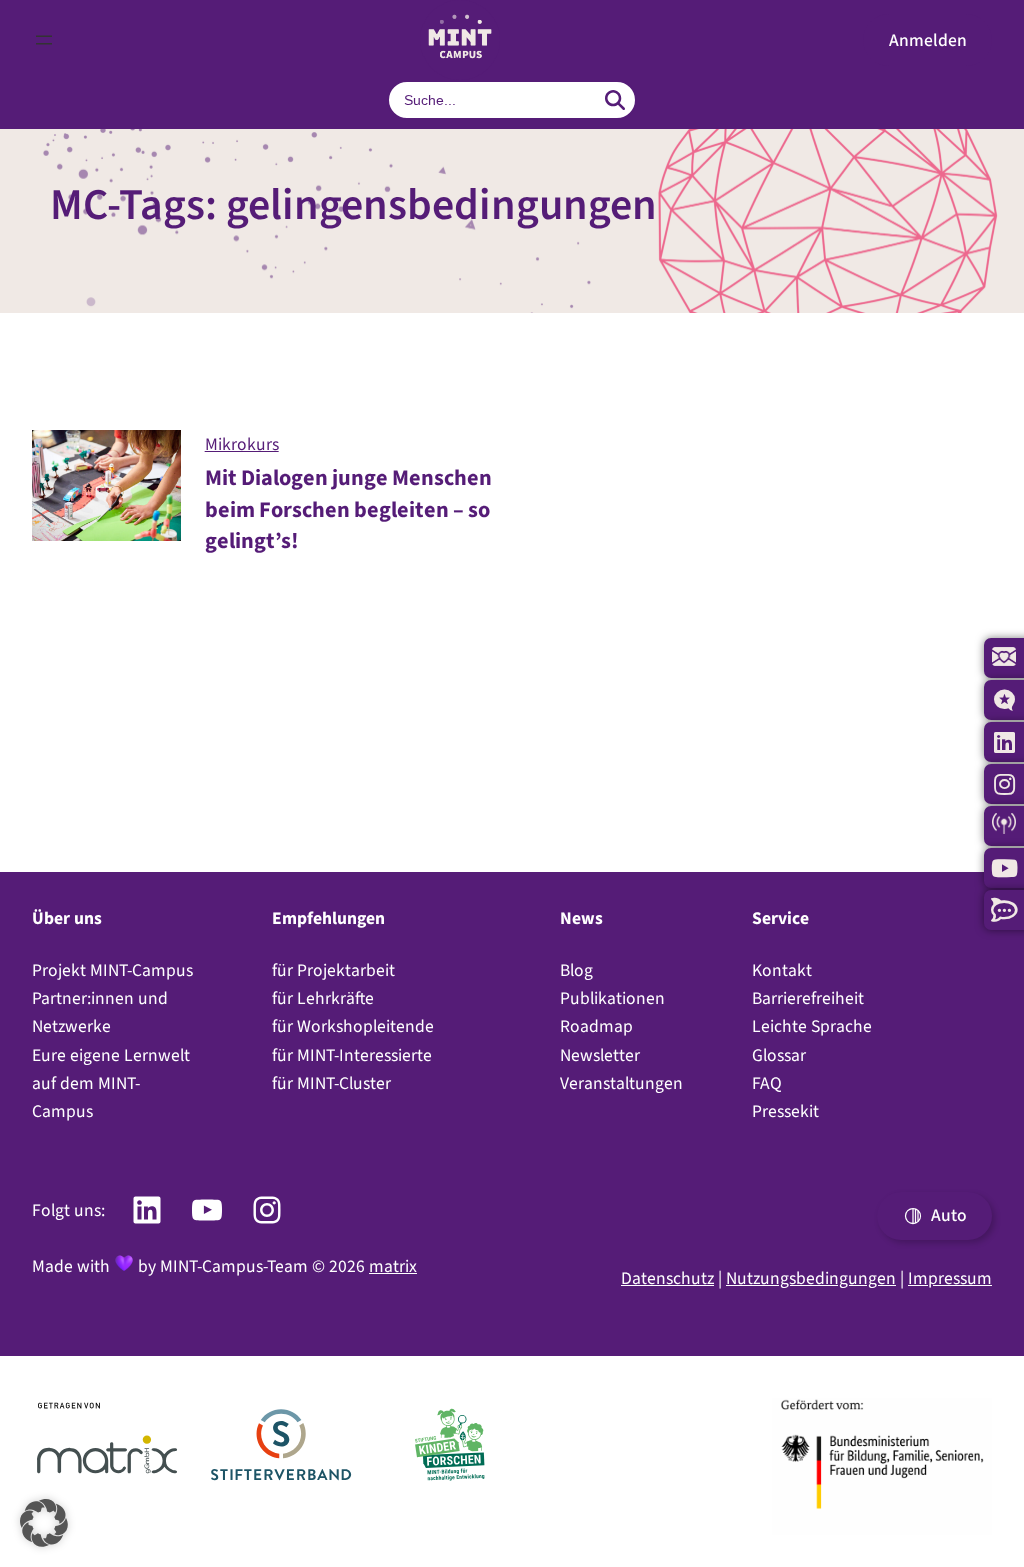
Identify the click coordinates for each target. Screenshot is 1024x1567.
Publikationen (612, 998)
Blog (576, 970)
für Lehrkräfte (323, 998)
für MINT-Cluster (331, 1083)
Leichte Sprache (812, 1026)
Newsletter (600, 1055)
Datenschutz (667, 1278)
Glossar (779, 1055)
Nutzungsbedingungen (811, 1278)
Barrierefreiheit (808, 998)
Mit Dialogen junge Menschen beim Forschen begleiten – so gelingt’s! (348, 509)
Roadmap (596, 1026)
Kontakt (782, 970)
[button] (927, 40)
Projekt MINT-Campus (112, 970)
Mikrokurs (242, 444)
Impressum (950, 1278)
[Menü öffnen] (44, 40)
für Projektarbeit (333, 970)
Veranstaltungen (621, 1083)
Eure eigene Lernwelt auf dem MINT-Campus (111, 1083)
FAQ (767, 1083)
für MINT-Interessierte (352, 1055)
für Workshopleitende (353, 1026)
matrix (393, 1266)
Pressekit (785, 1111)
